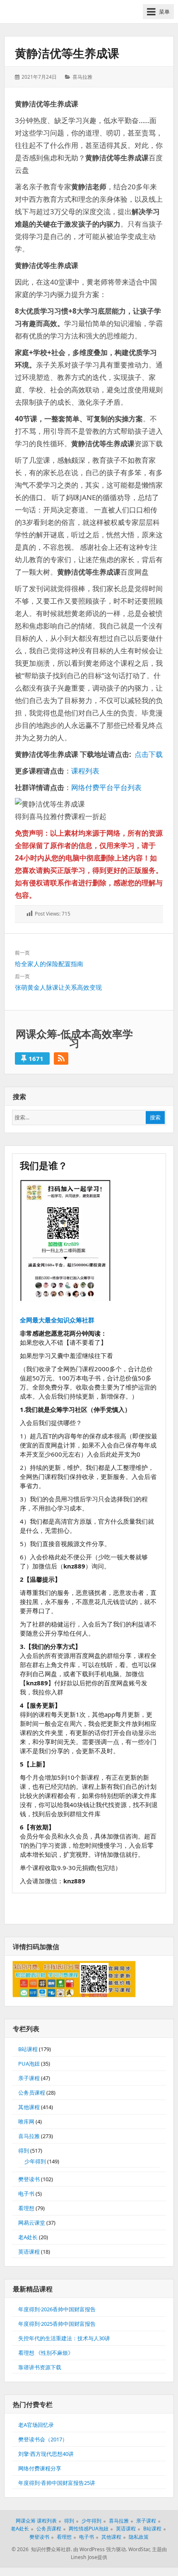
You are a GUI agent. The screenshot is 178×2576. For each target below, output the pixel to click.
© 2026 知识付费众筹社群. (42, 2549)
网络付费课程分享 (40, 2468)
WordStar (139, 2549)
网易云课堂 (32, 2223)
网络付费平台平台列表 (106, 787)
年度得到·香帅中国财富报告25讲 (57, 2483)
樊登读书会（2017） (43, 2439)
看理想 (26, 2208)
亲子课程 (29, 2078)
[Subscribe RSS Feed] (61, 1058)
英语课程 (29, 2252)
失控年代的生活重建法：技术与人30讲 (64, 2338)
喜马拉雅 (82, 77)
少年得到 (35, 2161)
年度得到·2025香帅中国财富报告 (57, 2324)
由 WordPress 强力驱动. (100, 2549)
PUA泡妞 (29, 2064)
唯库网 (26, 2122)
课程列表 (85, 771)
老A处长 (28, 2237)
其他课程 (29, 2107)
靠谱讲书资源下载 (40, 2367)
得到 (24, 2151)
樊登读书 (29, 2179)
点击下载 (149, 754)
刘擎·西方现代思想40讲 (46, 2454)
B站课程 (28, 2049)
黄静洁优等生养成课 (67, 53)
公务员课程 (32, 2093)
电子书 (26, 2194)
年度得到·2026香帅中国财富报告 (57, 2309)
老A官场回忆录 (36, 2425)
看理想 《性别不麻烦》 (46, 2353)
